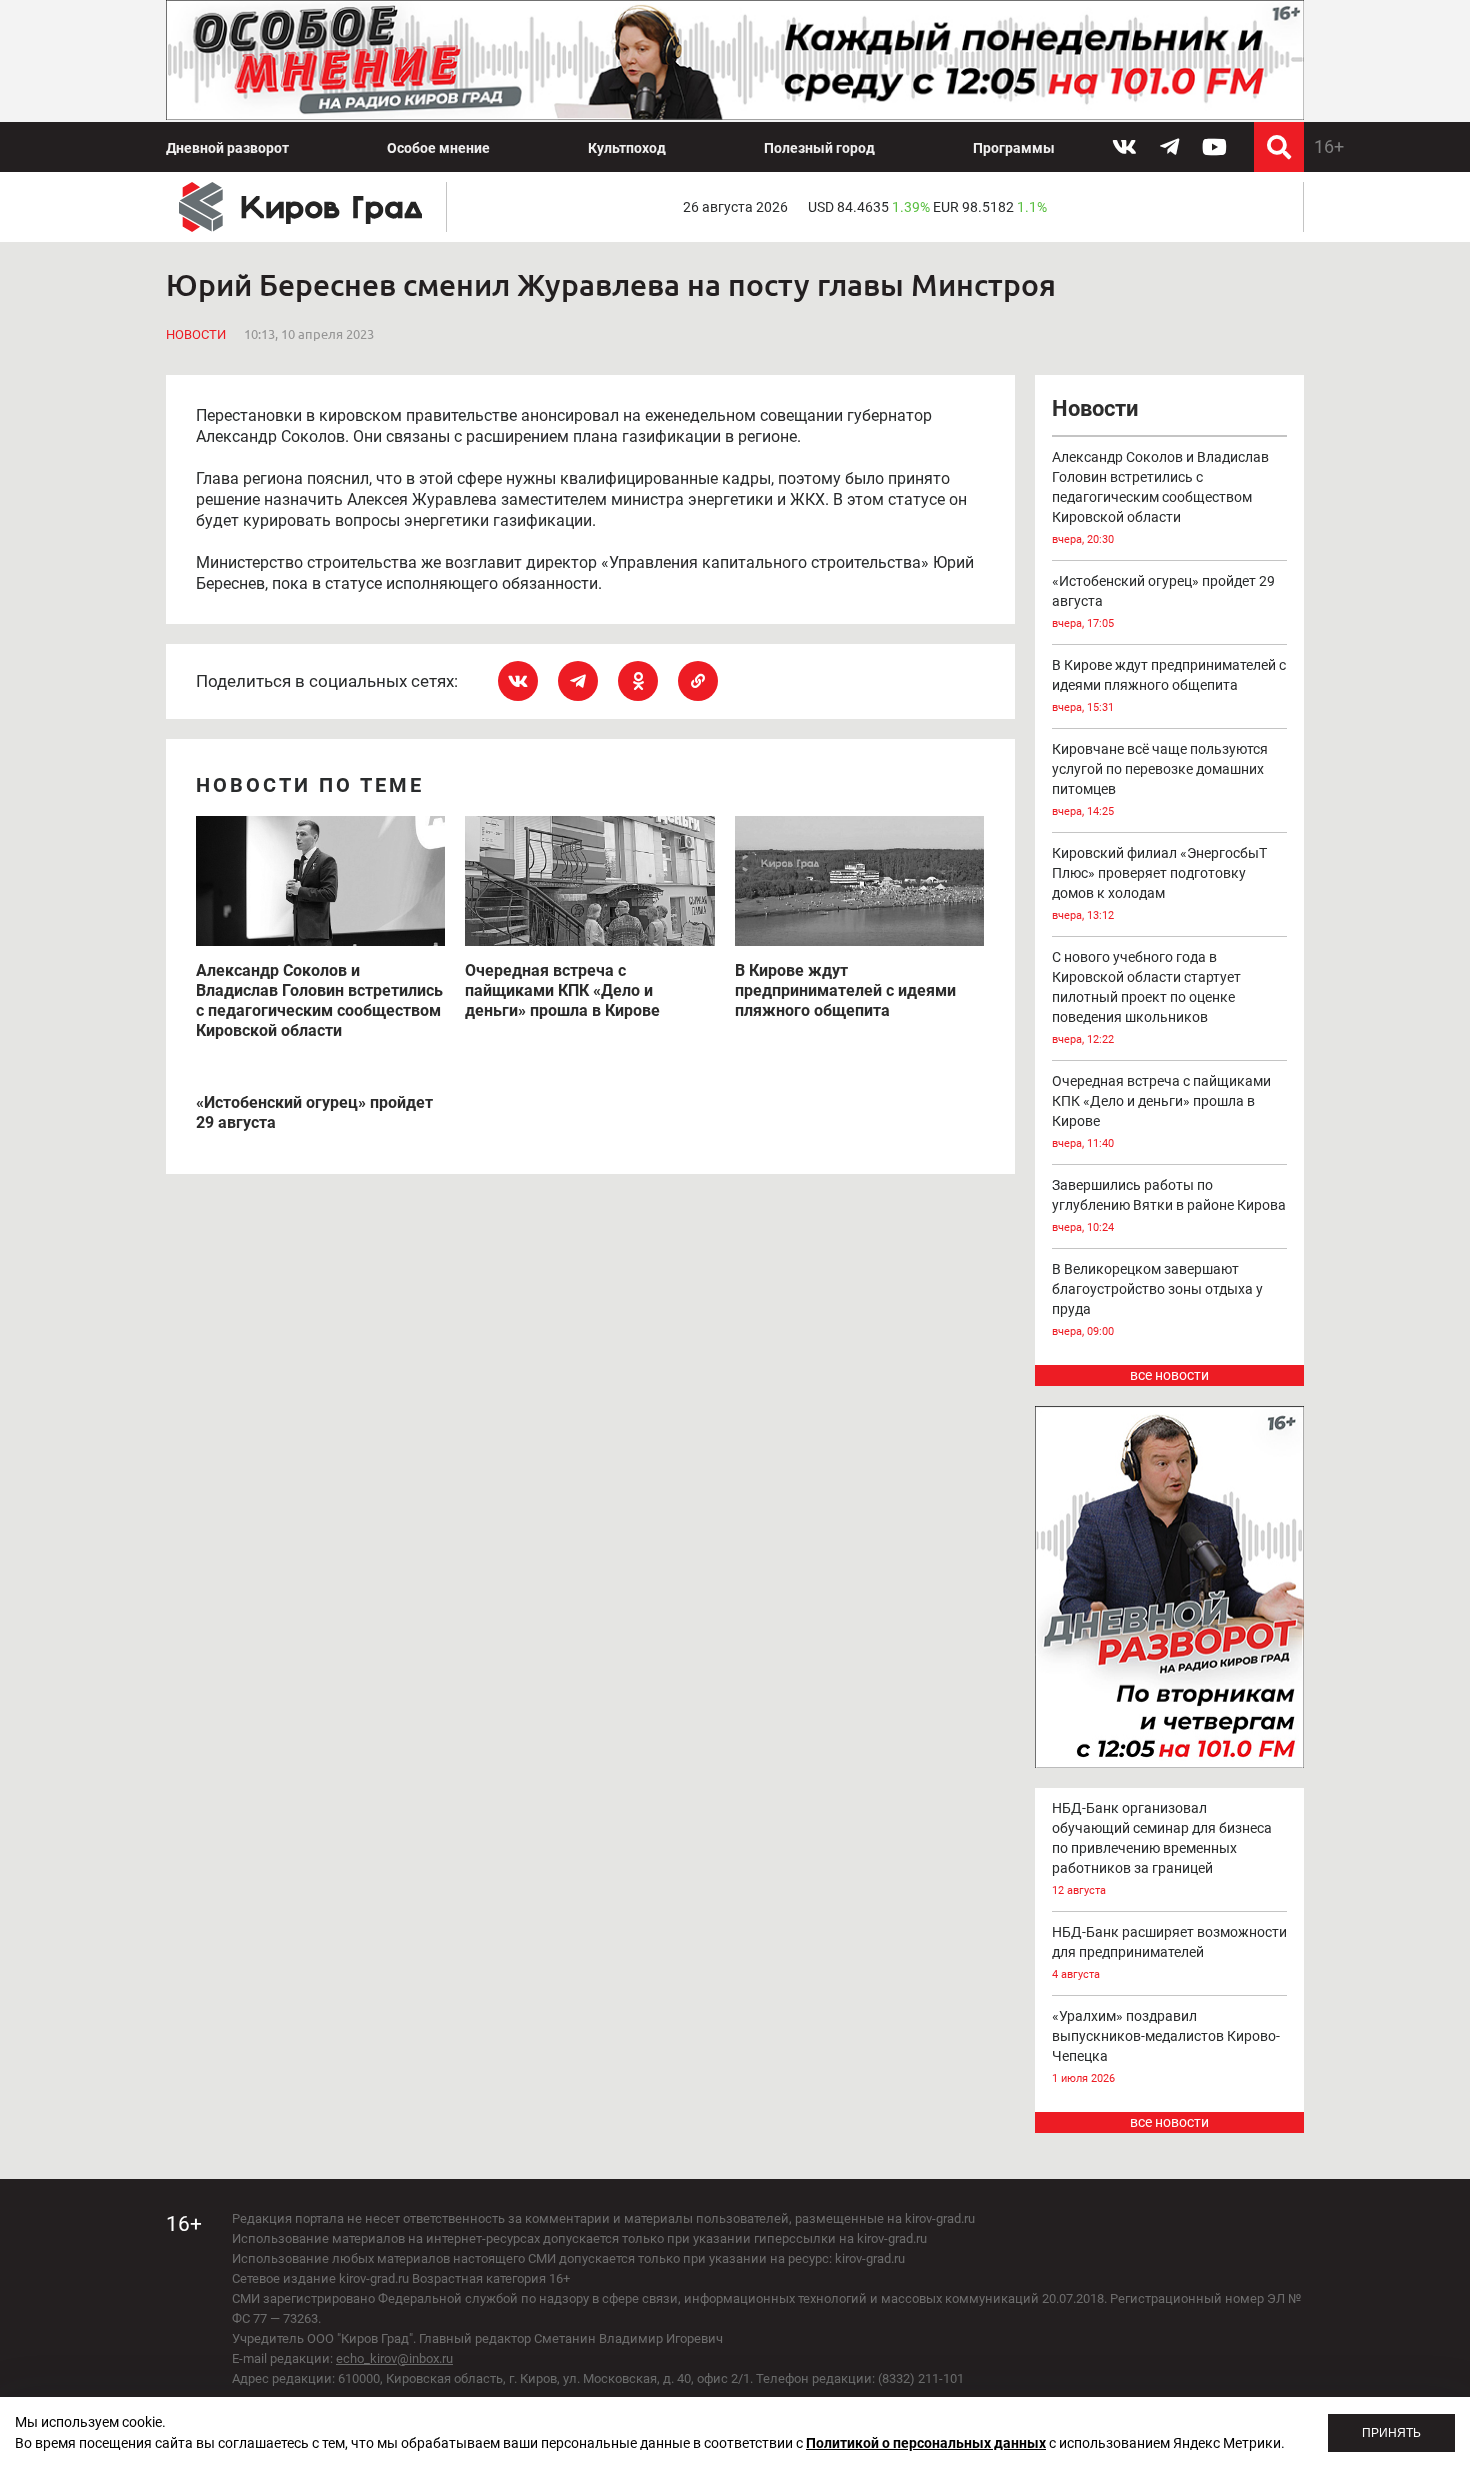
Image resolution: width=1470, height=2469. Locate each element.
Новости (196, 334)
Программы (1014, 148)
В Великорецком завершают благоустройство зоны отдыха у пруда (1157, 1299)
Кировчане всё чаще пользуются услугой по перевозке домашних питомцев (1160, 779)
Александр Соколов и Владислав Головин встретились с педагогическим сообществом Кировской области (1160, 497)
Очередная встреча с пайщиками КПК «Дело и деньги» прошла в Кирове (1161, 1111)
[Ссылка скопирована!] (698, 681)
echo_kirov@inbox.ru (394, 2358)
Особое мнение (438, 148)
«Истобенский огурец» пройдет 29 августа (1163, 601)
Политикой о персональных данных (926, 2443)
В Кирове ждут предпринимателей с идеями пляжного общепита (1169, 685)
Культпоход (627, 148)
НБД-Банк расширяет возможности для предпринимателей (1169, 1952)
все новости (1169, 1375)
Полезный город (819, 148)
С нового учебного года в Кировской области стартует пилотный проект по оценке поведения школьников (1146, 997)
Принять (1391, 2433)
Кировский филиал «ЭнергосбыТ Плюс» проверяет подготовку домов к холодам (1159, 883)
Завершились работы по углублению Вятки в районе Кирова (1169, 1205)
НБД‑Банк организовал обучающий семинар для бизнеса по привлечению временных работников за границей (1162, 1848)
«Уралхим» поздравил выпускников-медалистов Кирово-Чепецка (1166, 2046)
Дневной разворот (227, 148)
